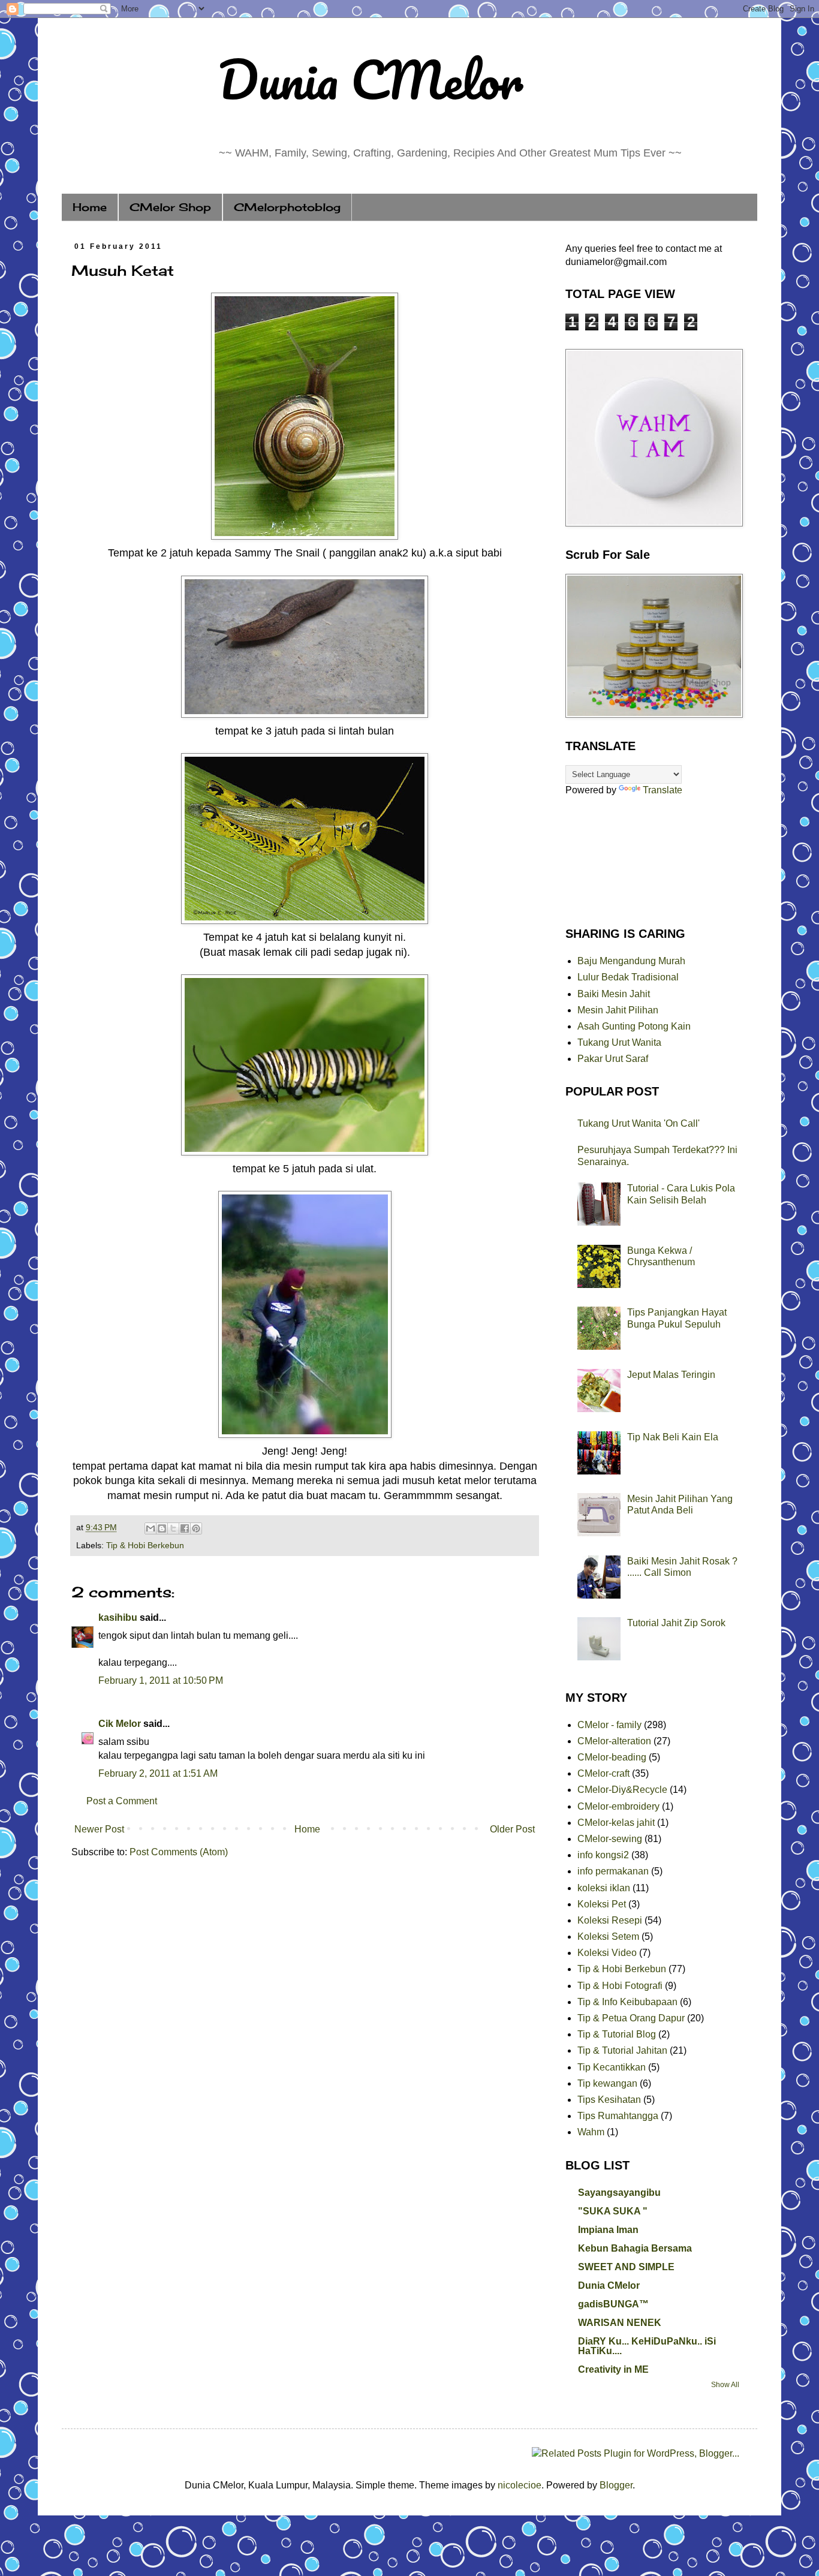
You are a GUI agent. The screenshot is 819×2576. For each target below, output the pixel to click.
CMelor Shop (170, 207)
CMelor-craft (603, 1773)
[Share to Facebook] (185, 1528)
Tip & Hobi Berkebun (145, 1545)
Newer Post (99, 1829)
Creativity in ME (613, 2369)
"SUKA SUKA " (613, 2211)
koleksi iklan (604, 1888)
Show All (725, 2385)
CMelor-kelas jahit (616, 1823)
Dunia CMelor (370, 79)
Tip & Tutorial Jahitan (622, 2050)
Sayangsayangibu (619, 2193)
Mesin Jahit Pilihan (618, 1010)
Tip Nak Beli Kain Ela (673, 1437)
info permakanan (613, 1871)
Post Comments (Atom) (179, 1852)
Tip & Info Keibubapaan (627, 2002)
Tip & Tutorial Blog (617, 2034)
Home (90, 207)
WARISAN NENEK (620, 2323)
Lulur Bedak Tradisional (628, 977)
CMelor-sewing (610, 1839)
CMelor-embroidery (618, 1806)
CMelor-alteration (614, 1741)
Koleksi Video (607, 1953)
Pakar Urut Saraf (613, 1059)
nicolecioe (520, 2485)
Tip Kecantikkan (612, 2067)
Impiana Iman (608, 2230)
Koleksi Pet (602, 1904)
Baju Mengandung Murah (631, 961)
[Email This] (150, 1528)
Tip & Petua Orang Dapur (631, 2018)
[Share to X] (173, 1528)
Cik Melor (120, 1724)
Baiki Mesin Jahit (614, 994)
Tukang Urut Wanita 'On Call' (639, 1123)
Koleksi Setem (608, 1936)
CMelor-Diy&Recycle (622, 1790)
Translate (663, 790)
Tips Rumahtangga (618, 2116)
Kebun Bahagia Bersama (635, 2248)
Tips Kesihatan (609, 2100)
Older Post (512, 1829)
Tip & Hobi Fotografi (620, 1986)
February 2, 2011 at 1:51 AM (158, 1773)
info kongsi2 (603, 1855)
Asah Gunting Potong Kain (634, 1026)
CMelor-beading (612, 1757)
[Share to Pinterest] (196, 1528)
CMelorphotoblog (287, 207)
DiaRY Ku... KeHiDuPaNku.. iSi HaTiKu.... (647, 2346)
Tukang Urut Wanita (619, 1042)
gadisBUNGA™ (613, 2304)
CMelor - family (609, 1725)
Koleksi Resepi (610, 1920)
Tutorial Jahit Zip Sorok (676, 1623)
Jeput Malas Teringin (671, 1375)
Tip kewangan (607, 2083)
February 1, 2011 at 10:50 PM (161, 1680)
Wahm (591, 2132)
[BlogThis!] (162, 1528)
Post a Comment (122, 1801)
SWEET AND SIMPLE (626, 2267)
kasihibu (118, 1617)
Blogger (616, 2485)
